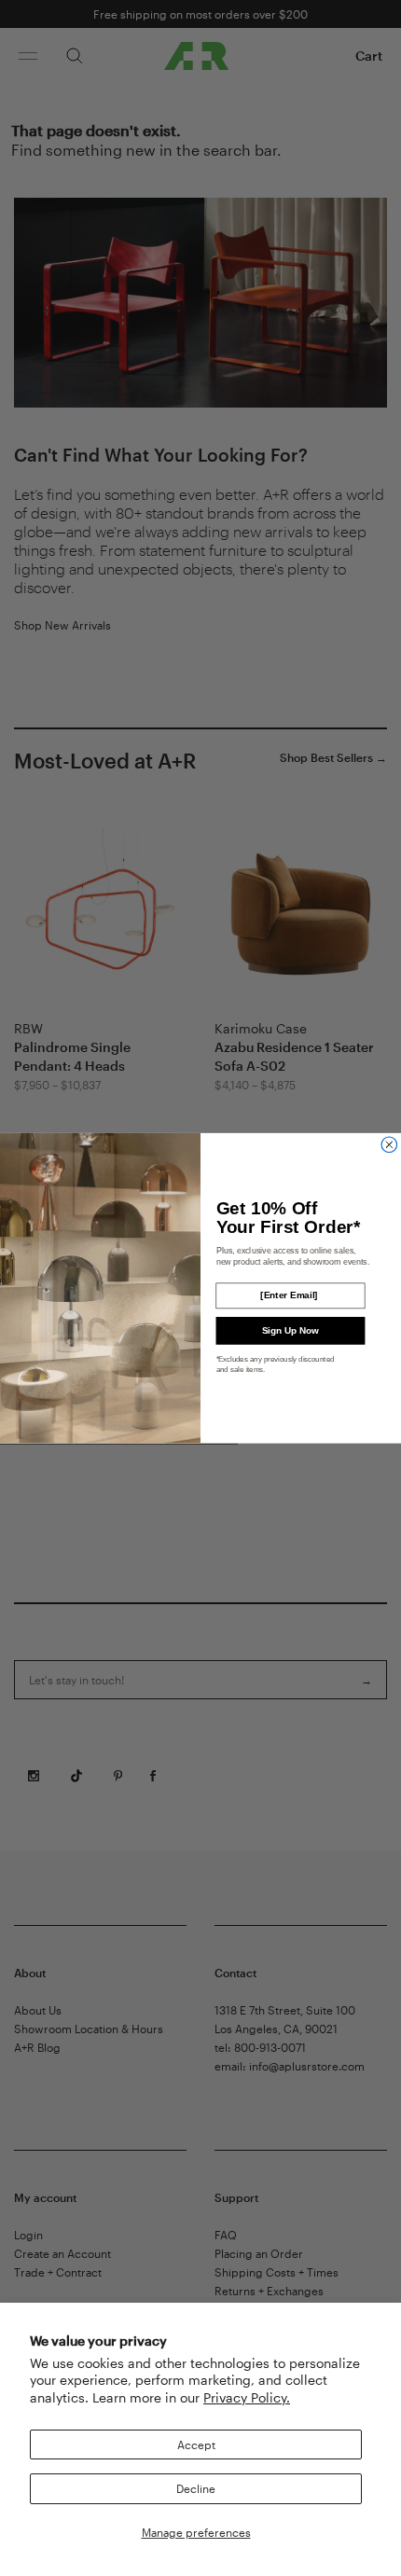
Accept (196, 2444)
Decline (196, 2488)
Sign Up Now (290, 1330)
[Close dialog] (389, 1145)
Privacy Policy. (247, 2397)
